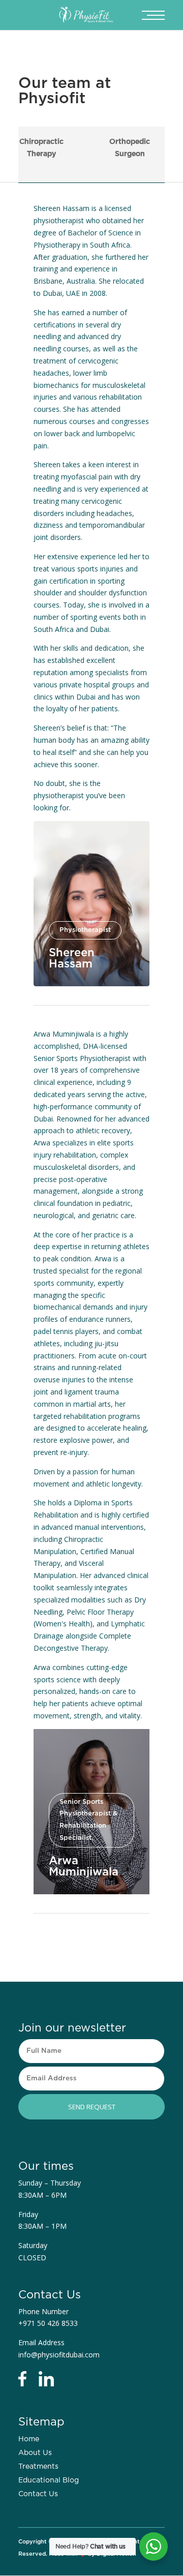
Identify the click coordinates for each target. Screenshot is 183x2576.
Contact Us (38, 2494)
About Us (35, 2453)
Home (29, 2439)
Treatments (38, 2467)
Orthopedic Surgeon (130, 148)
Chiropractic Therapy (41, 148)
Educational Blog (49, 2480)
